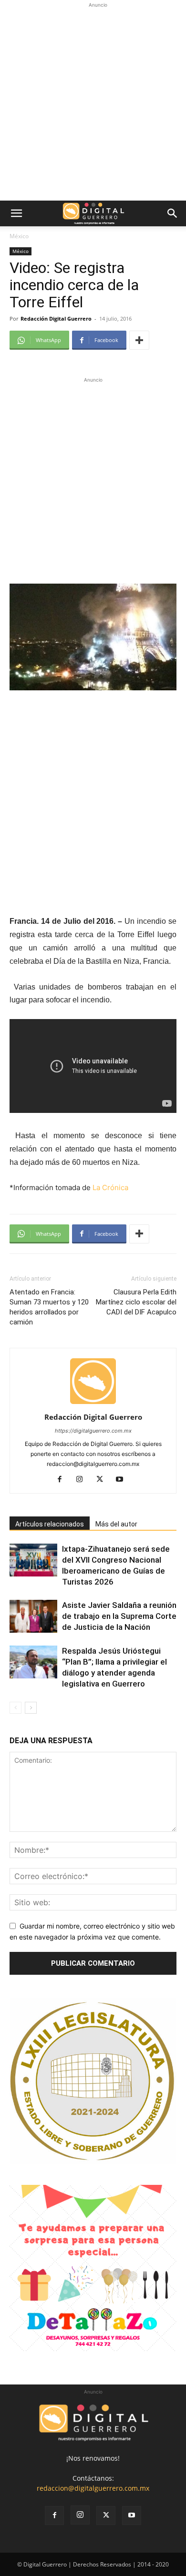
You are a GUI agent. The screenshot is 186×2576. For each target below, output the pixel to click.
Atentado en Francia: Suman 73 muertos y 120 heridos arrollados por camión (49, 1307)
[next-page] (31, 1708)
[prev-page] (15, 1708)
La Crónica (110, 1187)
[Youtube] (123, 1480)
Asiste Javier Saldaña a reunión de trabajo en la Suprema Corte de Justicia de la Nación (119, 1616)
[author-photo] (93, 1404)
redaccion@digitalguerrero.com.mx (93, 2488)
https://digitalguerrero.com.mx (93, 1431)
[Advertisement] (93, 103)
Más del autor (116, 1524)
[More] (139, 340)
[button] (16, 213)
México (19, 236)
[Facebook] (63, 1480)
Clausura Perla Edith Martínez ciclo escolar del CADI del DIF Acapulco (136, 1302)
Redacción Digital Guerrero (56, 318)
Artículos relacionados (50, 1524)
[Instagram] (83, 1480)
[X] (103, 1480)
